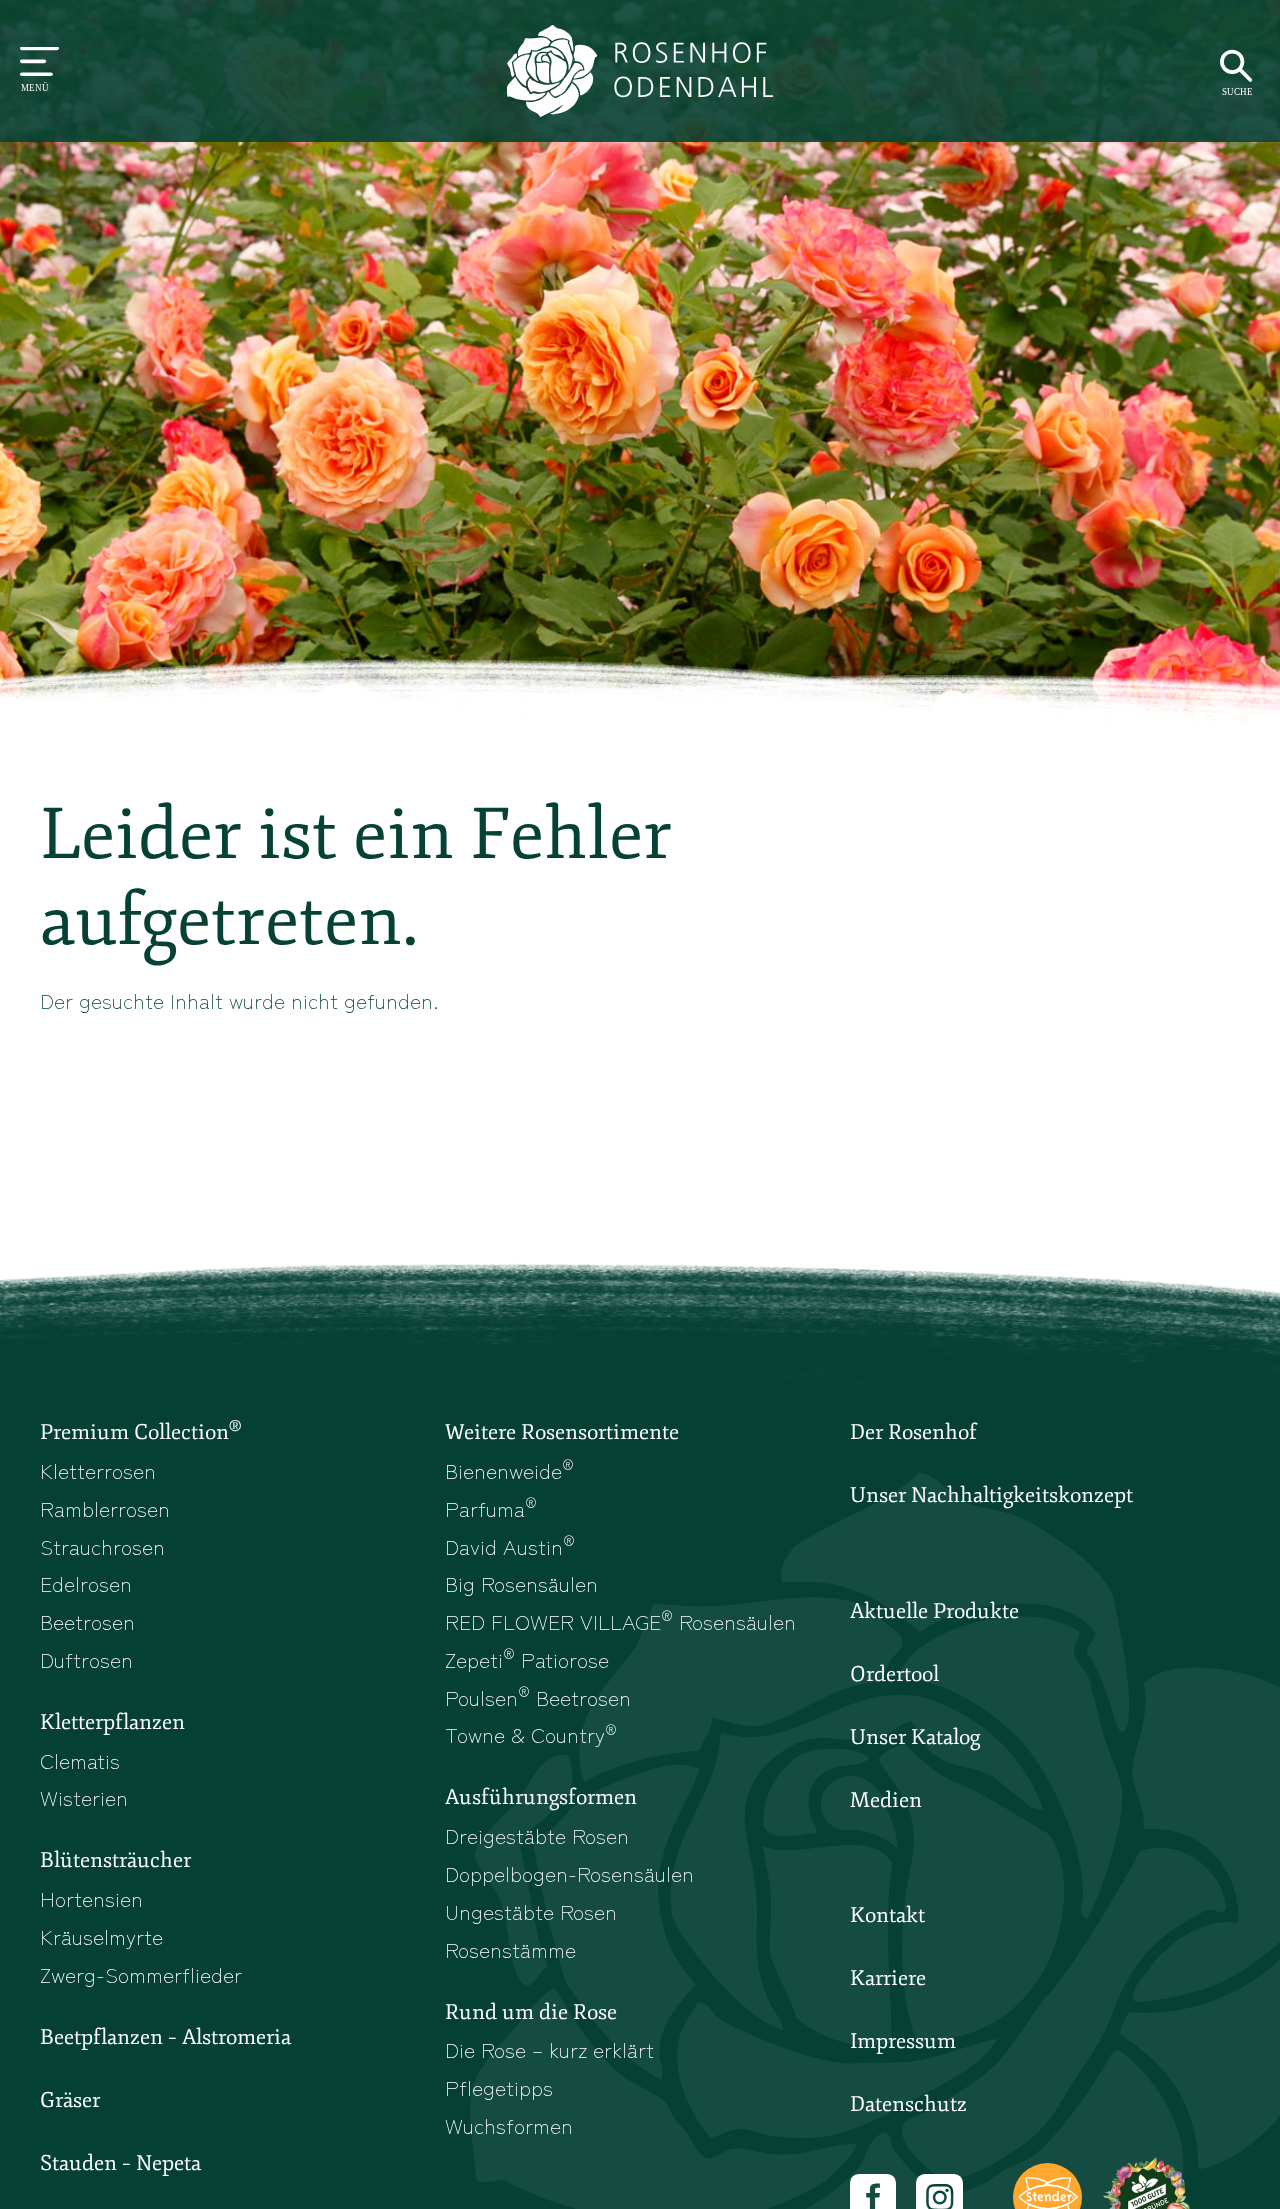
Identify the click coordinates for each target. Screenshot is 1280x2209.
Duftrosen (86, 1659)
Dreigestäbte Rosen (537, 1835)
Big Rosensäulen (521, 1583)
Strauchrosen (102, 1546)
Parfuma (491, 1508)
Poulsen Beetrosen (538, 1697)
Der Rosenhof (913, 1432)
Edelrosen (86, 1583)
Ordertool (894, 1674)
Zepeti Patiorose (527, 1659)
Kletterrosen (98, 1470)
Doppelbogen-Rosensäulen (569, 1873)
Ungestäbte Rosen (531, 1911)
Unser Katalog (915, 1737)
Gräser (70, 2100)
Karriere (888, 1978)
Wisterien (84, 1797)
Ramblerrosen (105, 1508)
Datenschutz (908, 2104)
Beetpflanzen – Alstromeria (165, 2037)
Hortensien (91, 1898)
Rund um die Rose (531, 2012)
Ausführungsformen (541, 1797)
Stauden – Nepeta (120, 2163)
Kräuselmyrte (101, 1936)
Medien (886, 1800)
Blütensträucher (115, 1860)
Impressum (903, 2041)
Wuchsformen (509, 2125)
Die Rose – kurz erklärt (549, 2049)
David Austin (510, 1546)
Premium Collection (140, 1431)
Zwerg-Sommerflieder (141, 1974)
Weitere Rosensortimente (562, 1432)
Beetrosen (87, 1621)
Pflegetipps (499, 2087)
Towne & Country (531, 1734)
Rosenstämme (510, 1949)
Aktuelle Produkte (934, 1611)
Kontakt (887, 1915)
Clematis (80, 1760)
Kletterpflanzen (112, 1722)
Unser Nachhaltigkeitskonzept (991, 1495)
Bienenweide (509, 1470)
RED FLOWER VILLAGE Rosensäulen (620, 1621)
